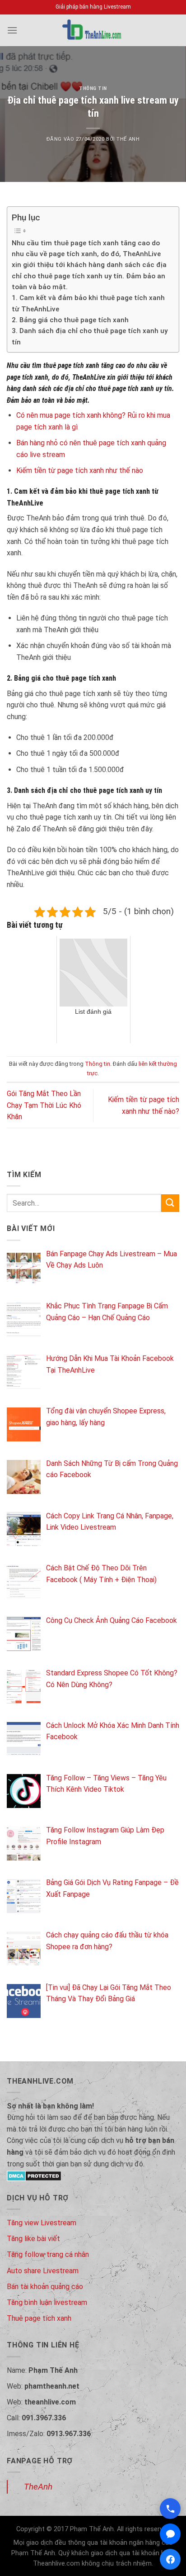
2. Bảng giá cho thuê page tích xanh (70, 320)
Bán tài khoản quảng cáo (45, 2287)
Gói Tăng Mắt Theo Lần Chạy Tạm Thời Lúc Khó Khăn (44, 1105)
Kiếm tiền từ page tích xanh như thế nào (80, 470)
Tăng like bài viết (33, 2239)
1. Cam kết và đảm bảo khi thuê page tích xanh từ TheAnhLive (88, 303)
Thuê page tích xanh (39, 2318)
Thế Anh (128, 139)
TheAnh (38, 2487)
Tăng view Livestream (42, 2223)
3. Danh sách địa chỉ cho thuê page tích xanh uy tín (90, 336)
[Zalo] (170, 2534)
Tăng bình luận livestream (47, 2302)
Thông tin (93, 88)
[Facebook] (170, 2559)
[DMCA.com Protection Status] (34, 2175)
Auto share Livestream (43, 2271)
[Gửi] (170, 1203)
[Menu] (12, 30)
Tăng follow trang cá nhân (48, 2254)
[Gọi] (170, 2509)
